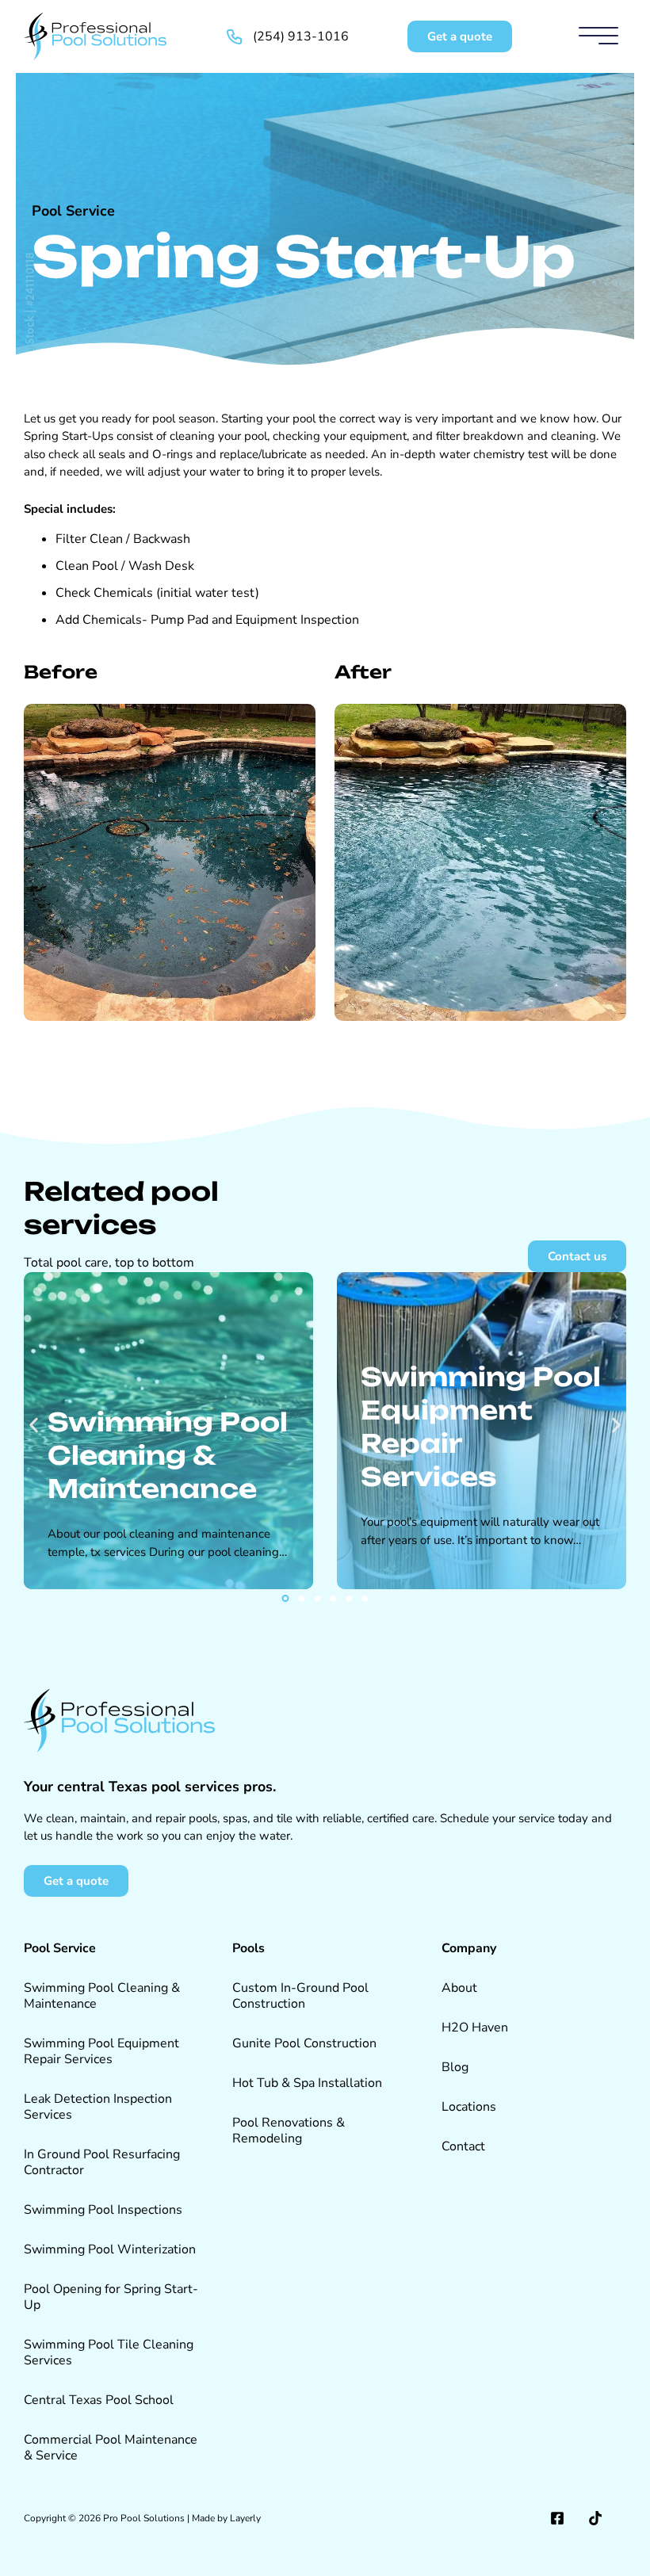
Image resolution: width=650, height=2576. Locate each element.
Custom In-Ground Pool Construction (300, 1996)
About (459, 1988)
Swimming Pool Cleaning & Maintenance (102, 1996)
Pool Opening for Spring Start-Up (111, 2297)
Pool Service (73, 211)
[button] (34, 1426)
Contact (463, 2146)
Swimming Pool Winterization (110, 2249)
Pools (249, 1948)
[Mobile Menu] (598, 36)
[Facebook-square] (557, 2518)
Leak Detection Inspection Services (98, 2107)
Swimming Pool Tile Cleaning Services (109, 2352)
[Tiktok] (595, 2518)
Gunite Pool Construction (304, 2043)
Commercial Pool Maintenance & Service (111, 2448)
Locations (469, 2107)
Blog (455, 2067)
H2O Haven (475, 2028)
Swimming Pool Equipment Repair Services (101, 2051)
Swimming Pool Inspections (103, 2210)
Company (469, 1948)
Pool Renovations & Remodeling (289, 2131)
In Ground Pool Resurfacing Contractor (102, 2162)
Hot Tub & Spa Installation (307, 2083)
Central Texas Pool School (99, 2400)
